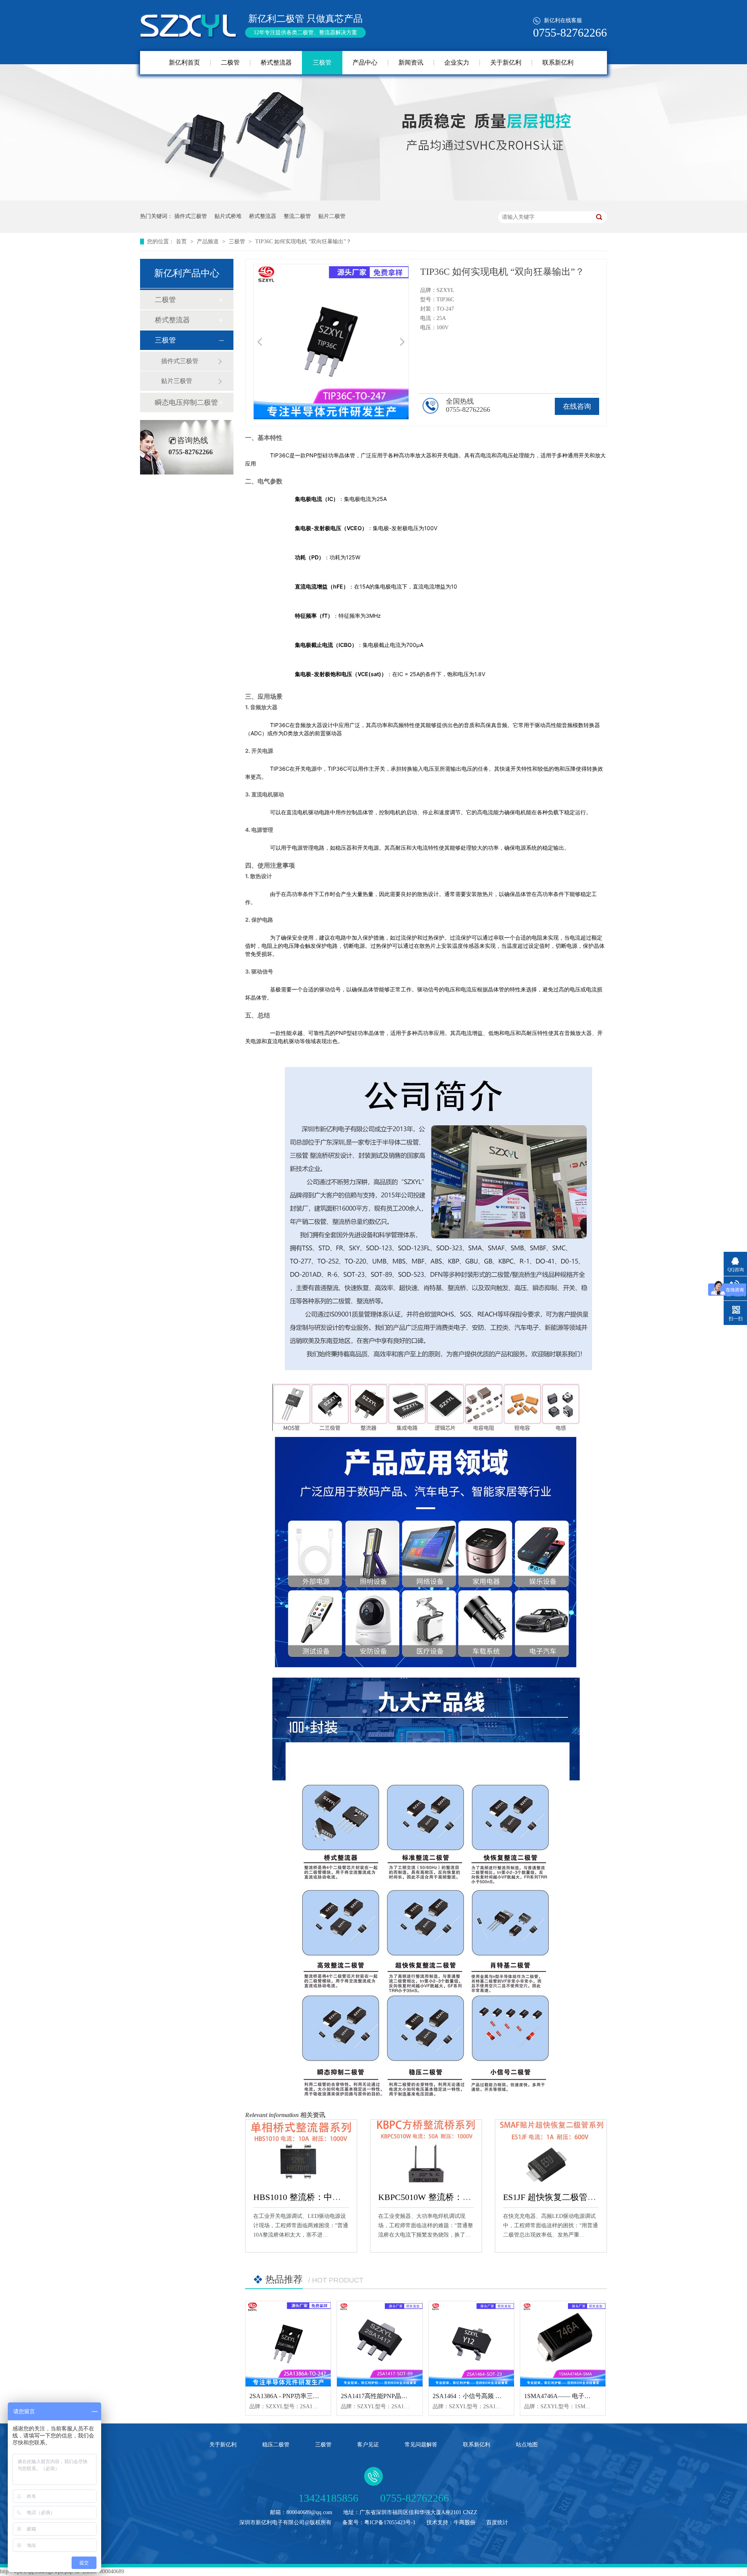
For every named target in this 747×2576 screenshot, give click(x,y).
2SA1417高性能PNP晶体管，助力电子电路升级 (405, 2396)
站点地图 (527, 2445)
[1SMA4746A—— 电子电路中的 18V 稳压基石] (563, 2344)
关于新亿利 (506, 62)
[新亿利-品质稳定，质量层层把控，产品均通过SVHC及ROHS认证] (373, 199)
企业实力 (457, 62)
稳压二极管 (276, 2445)
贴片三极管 (177, 381)
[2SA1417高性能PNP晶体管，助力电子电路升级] (380, 2344)
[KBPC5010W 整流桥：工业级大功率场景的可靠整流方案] (426, 2151)
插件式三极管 (191, 216)
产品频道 (209, 242)
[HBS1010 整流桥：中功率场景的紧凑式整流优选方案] (301, 2151)
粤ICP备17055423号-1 (390, 2522)
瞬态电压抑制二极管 (186, 402)
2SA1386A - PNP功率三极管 (287, 2396)
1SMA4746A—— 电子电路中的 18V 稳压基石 (586, 2396)
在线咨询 (577, 406)
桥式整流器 (276, 62)
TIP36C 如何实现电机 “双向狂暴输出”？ (303, 242)
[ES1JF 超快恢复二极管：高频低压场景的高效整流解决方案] (551, 2151)
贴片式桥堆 (228, 216)
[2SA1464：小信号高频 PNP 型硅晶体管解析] (471, 2344)
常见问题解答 (421, 2445)
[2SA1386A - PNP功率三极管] (288, 2344)
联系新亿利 (558, 62)
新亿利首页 (184, 62)
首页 (182, 242)
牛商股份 (465, 2522)
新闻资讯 (411, 62)
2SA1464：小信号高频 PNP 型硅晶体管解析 (492, 2396)
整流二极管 (297, 216)
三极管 (322, 62)
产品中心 (365, 62)
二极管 (230, 62)
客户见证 (368, 2445)
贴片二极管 (332, 216)
